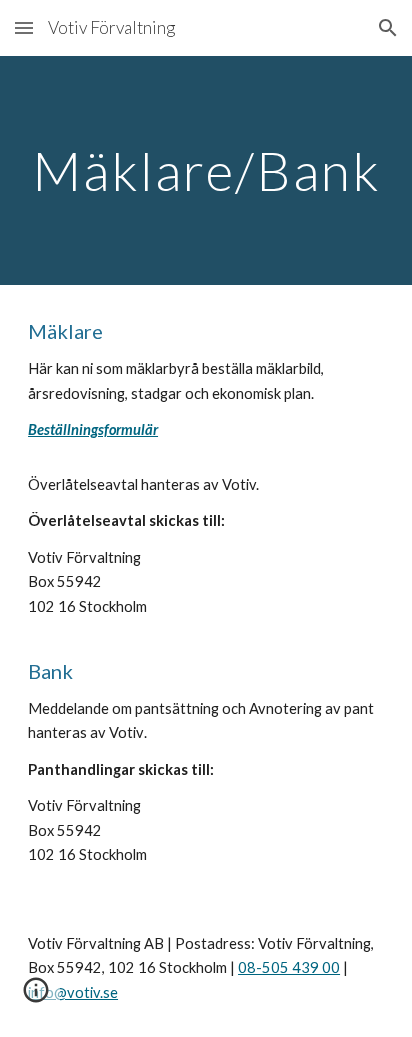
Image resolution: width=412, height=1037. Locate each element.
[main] (206, 170)
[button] (24, 27)
